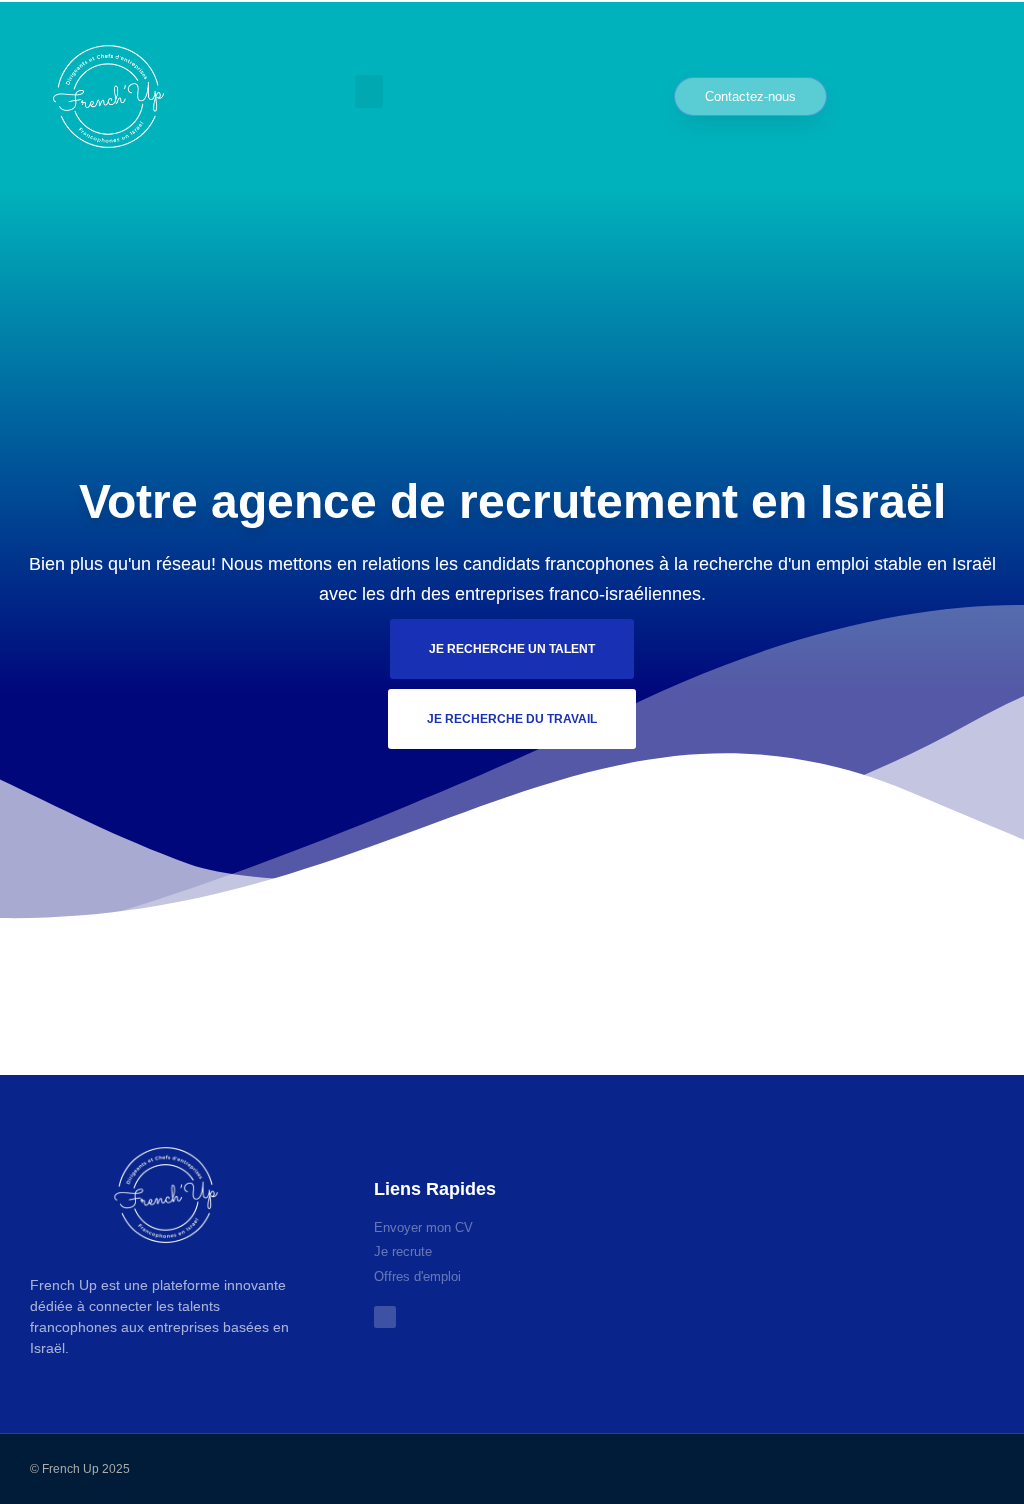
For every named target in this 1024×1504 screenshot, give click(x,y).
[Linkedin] (531, 1020)
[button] (369, 91)
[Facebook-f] (493, 1020)
